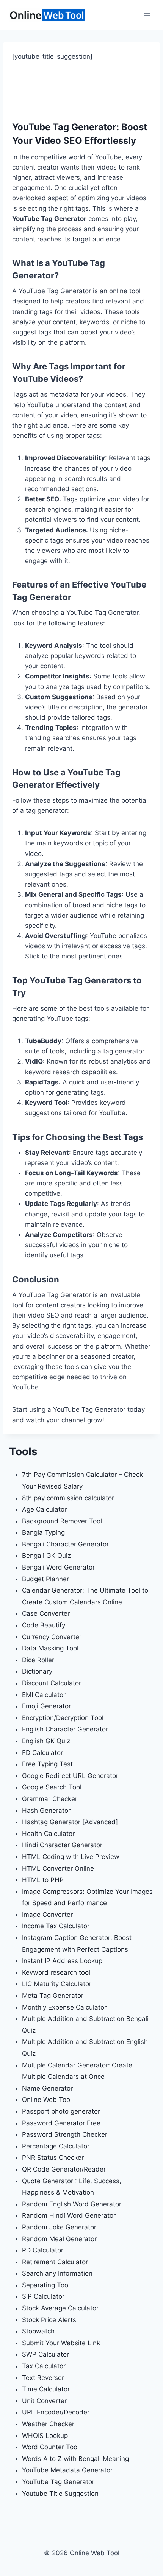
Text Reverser (43, 2378)
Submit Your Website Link (61, 2343)
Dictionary (37, 1671)
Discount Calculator (52, 1683)
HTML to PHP (43, 1880)
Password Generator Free (61, 2123)
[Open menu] (147, 15)
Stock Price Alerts (49, 2320)
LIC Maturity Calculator (57, 1984)
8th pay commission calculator (68, 1498)
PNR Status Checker (53, 2158)
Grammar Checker (50, 1799)
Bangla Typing (43, 1532)
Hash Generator (46, 1811)
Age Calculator (44, 1509)
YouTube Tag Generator (58, 2482)
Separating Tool (46, 2285)
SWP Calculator (45, 2354)
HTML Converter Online (58, 1868)
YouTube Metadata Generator (67, 2470)
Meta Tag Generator (53, 1996)
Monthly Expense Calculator (64, 2007)
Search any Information (57, 2273)
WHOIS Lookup (45, 2436)
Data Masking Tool (50, 1648)
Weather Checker (48, 2424)
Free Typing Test (47, 1764)
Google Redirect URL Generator (70, 1776)
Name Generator (47, 2088)
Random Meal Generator (59, 2239)
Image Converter (47, 1915)
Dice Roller (38, 1660)
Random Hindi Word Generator (69, 2215)
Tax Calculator (44, 2366)
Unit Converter (44, 2401)
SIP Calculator (43, 2296)
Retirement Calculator (55, 2262)
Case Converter (46, 1613)
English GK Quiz (46, 1741)
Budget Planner (45, 1579)
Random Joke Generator (59, 2227)
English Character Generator (65, 1729)
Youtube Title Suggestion (60, 2494)
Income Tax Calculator (56, 1926)
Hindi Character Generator (62, 1845)
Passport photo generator (61, 2111)
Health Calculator (48, 1834)
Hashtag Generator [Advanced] (70, 1822)
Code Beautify (44, 1625)
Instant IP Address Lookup (62, 1961)
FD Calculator (42, 1753)
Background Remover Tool (62, 1521)
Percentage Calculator (56, 2146)
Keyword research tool (56, 1972)
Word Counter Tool (50, 2447)
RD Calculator (43, 2250)
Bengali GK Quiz (46, 1556)
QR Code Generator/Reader (64, 2169)
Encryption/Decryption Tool (63, 1718)
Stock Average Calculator (60, 2308)
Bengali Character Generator (65, 1544)
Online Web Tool (47, 2100)
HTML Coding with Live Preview (71, 1857)
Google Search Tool (52, 1787)
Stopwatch (38, 2331)
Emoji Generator (46, 1706)
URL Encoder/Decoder (56, 2412)
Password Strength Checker (65, 2134)
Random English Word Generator (72, 2204)
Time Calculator (46, 2389)
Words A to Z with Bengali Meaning (75, 2459)
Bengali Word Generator (58, 1567)
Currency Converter (52, 1637)
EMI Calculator (44, 1695)
